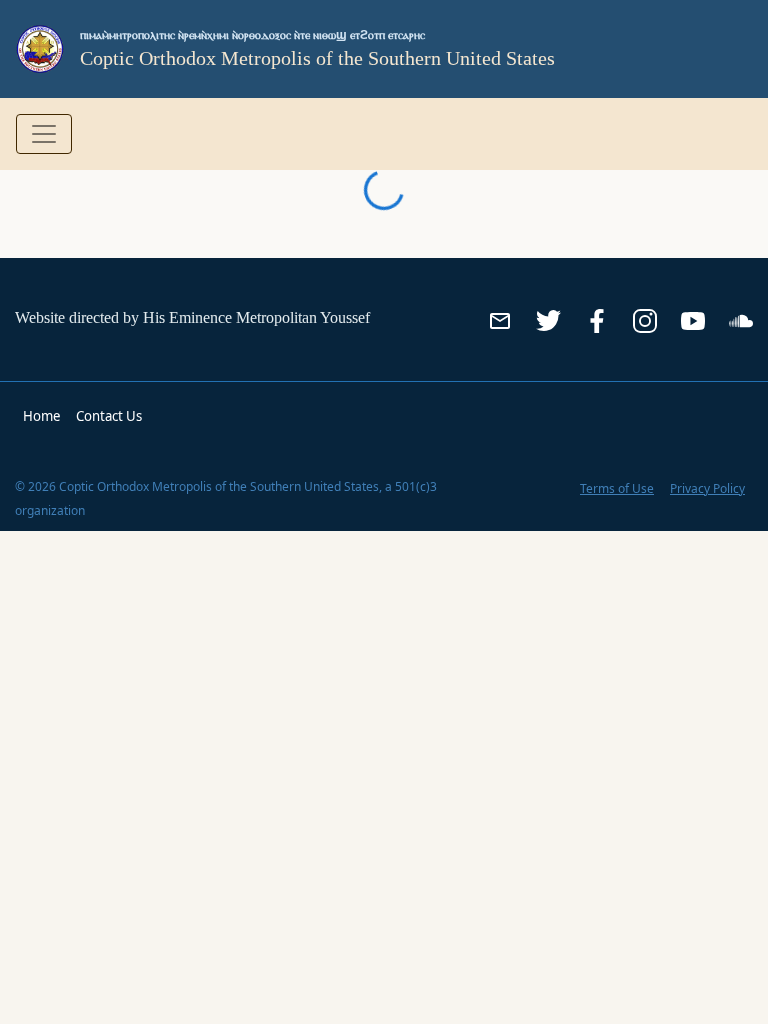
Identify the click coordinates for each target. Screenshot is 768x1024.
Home (41, 416)
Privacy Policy (707, 488)
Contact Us (109, 416)
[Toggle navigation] (44, 134)
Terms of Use (617, 488)
